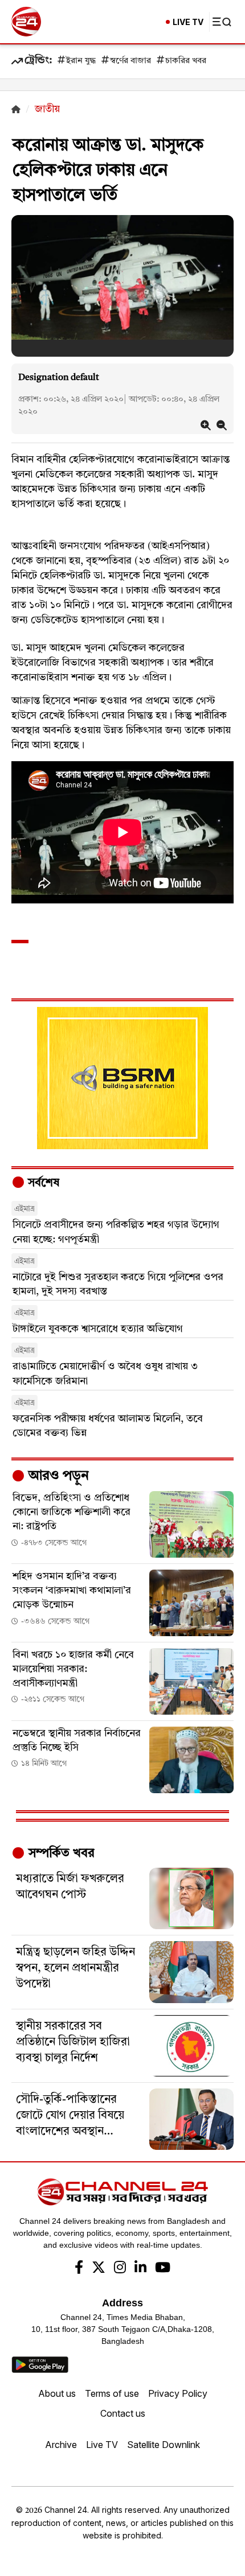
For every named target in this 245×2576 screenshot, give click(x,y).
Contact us (123, 2413)
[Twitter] (99, 2269)
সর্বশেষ (42, 1183)
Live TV (102, 2445)
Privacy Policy (178, 2393)
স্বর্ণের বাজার (130, 61)
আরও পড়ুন (57, 1476)
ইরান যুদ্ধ (81, 61)
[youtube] (163, 2269)
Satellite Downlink (164, 2445)
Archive (61, 2445)
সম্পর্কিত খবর (60, 1853)
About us (57, 2393)
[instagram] (120, 2269)
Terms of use (112, 2393)
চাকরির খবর (186, 61)
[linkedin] (140, 2269)
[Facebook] (79, 2269)
